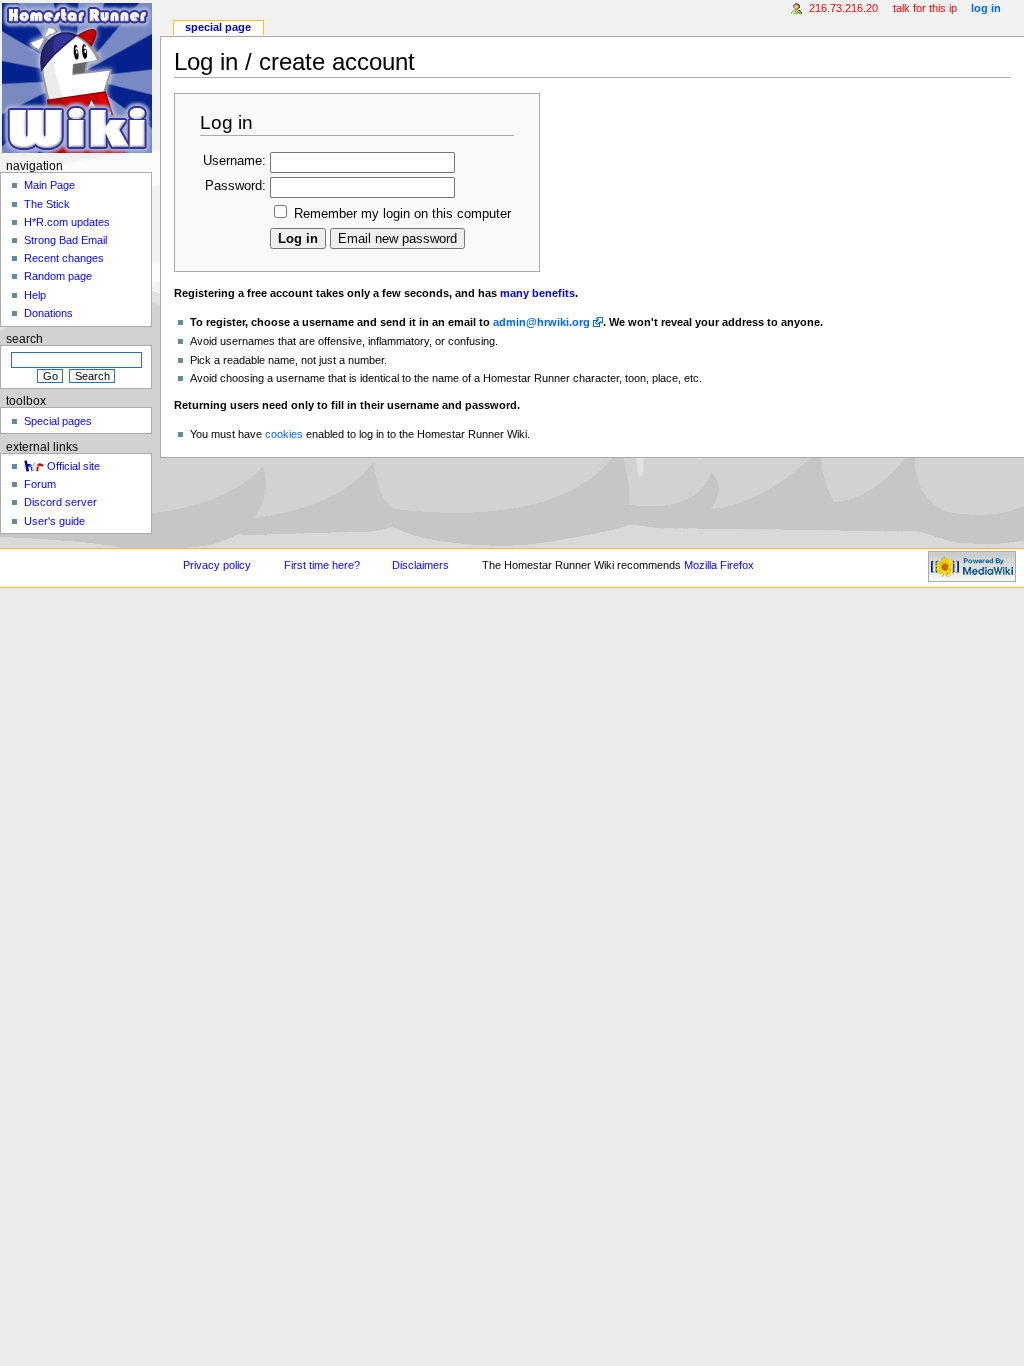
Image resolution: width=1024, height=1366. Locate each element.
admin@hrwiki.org (541, 322)
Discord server (60, 502)
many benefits (537, 293)
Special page (218, 27)
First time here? (322, 565)
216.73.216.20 (843, 8)
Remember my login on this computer (402, 214)
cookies (284, 434)
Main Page (49, 185)
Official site (73, 466)
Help (35, 295)
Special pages (58, 421)
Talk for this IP (925, 8)
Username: (234, 161)
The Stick (47, 204)
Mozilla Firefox (719, 565)
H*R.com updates (67, 222)
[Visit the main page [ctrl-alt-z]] (77, 77)
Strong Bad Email (65, 240)
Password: (235, 186)
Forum (40, 484)
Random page (58, 276)
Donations (48, 313)
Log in (986, 8)
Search (24, 339)
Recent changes (64, 258)
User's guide (54, 521)
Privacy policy (217, 565)
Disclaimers (420, 565)
